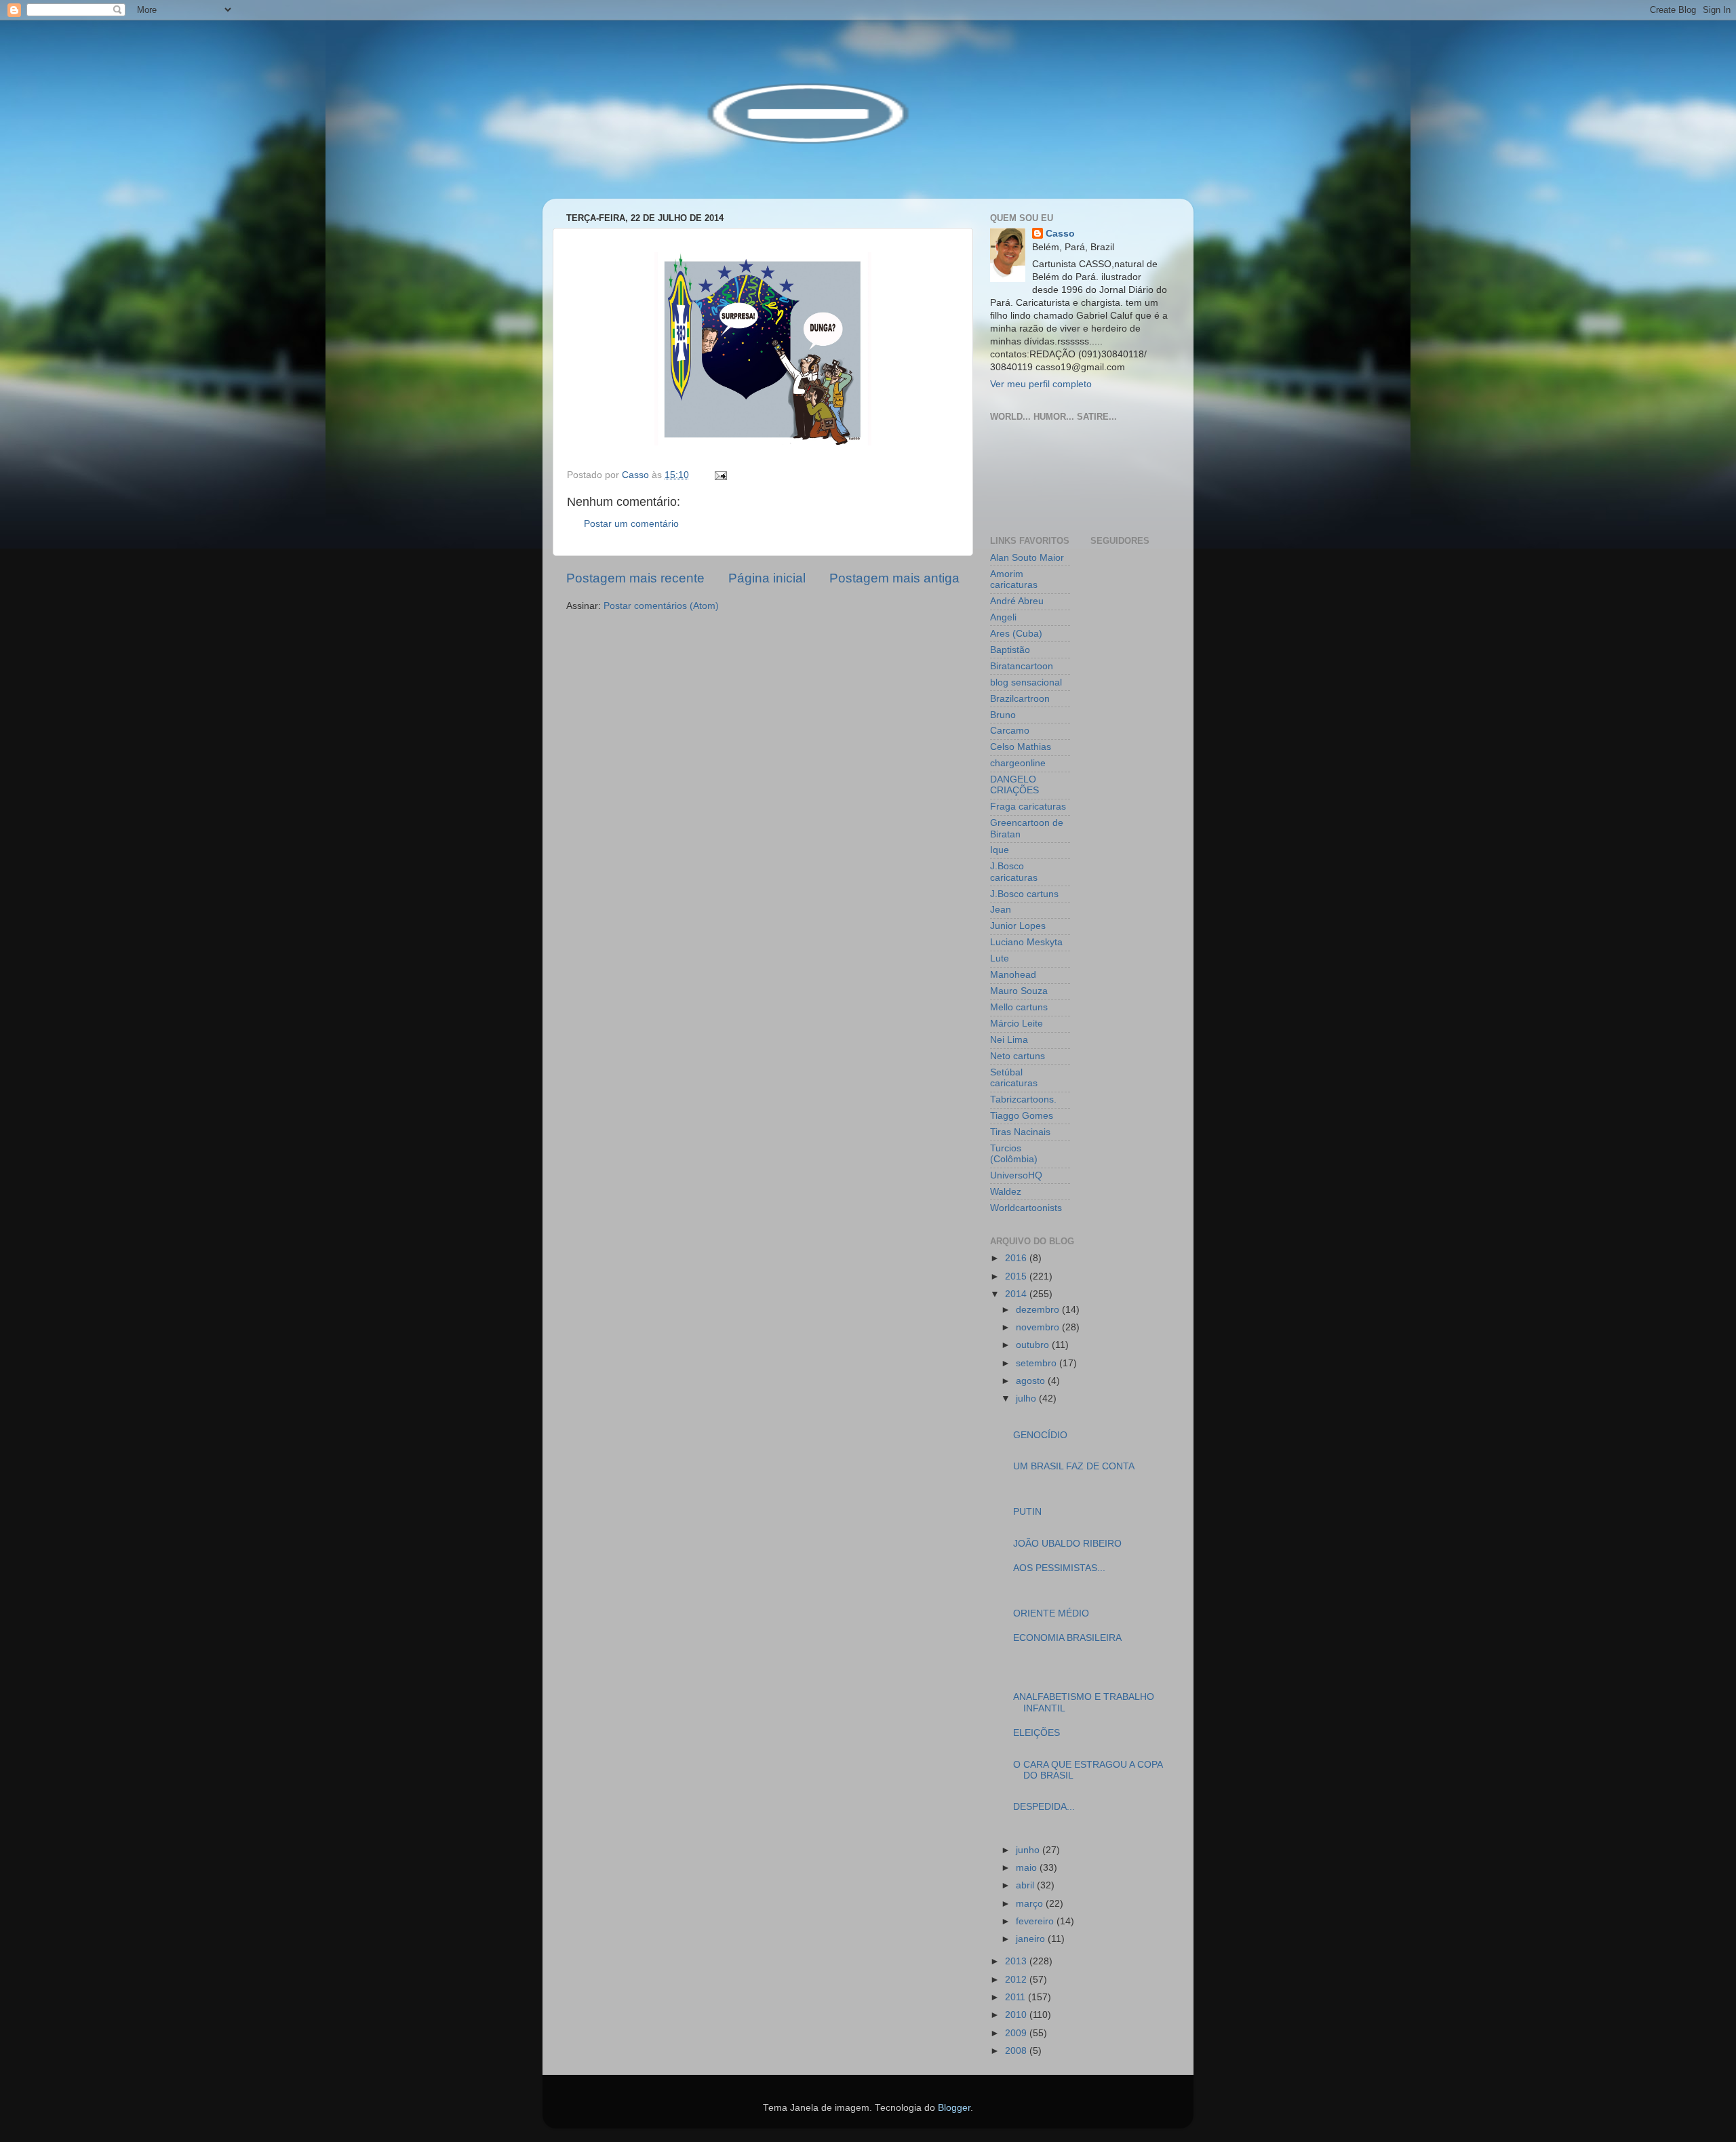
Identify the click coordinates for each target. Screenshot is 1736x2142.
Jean (1001, 910)
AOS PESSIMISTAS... (1059, 1568)
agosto (1032, 1381)
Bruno (1003, 715)
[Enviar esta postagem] (720, 475)
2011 (1017, 1997)
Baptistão (1010, 650)
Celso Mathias (1021, 747)
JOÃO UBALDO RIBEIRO (1067, 1544)
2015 (1017, 1276)
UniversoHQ (1016, 1175)
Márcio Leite (1017, 1024)
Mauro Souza (1019, 991)
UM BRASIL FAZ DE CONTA (1074, 1466)
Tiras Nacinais (1020, 1132)
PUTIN (1027, 1512)
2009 (1017, 2033)
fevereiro (1036, 1921)
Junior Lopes (1018, 926)
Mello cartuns (1019, 1007)
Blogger (954, 2108)
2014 (1017, 1294)
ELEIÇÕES (1037, 1733)
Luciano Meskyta (1026, 942)
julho (1027, 1399)
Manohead (1013, 975)
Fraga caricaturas (1028, 807)
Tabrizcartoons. (1023, 1099)
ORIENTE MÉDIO (1051, 1613)
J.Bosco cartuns (1024, 894)
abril (1026, 1885)
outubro (1034, 1345)
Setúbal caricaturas (1014, 1078)
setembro (1038, 1363)
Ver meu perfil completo (1041, 384)
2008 (1017, 2051)
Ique (1000, 850)
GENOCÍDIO (1040, 1435)
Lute (1000, 958)
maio (1028, 1868)
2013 (1017, 1961)
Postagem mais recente (635, 578)
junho (1029, 1850)
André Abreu (1017, 601)
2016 (1017, 1258)
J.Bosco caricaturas (1014, 872)
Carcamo (1010, 731)
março (1031, 1904)
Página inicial (767, 578)
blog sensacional (1026, 682)
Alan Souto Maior (1027, 558)
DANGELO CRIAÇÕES (1014, 785)
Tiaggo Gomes (1022, 1116)
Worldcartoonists (1026, 1208)
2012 (1017, 1980)
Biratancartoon (1022, 666)
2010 (1017, 2015)
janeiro (1032, 1939)
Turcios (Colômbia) (1014, 1154)
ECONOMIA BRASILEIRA (1067, 1638)
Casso (1060, 234)
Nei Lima (1009, 1040)
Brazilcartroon (1020, 699)
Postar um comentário (631, 524)
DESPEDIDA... (1044, 1807)
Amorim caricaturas (1014, 579)
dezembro (1039, 1310)
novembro (1039, 1327)
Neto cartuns (1018, 1056)
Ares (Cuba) (1016, 634)
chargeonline (1018, 763)
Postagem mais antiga (894, 578)
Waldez (1006, 1192)
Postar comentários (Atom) (661, 606)
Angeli (1003, 617)
